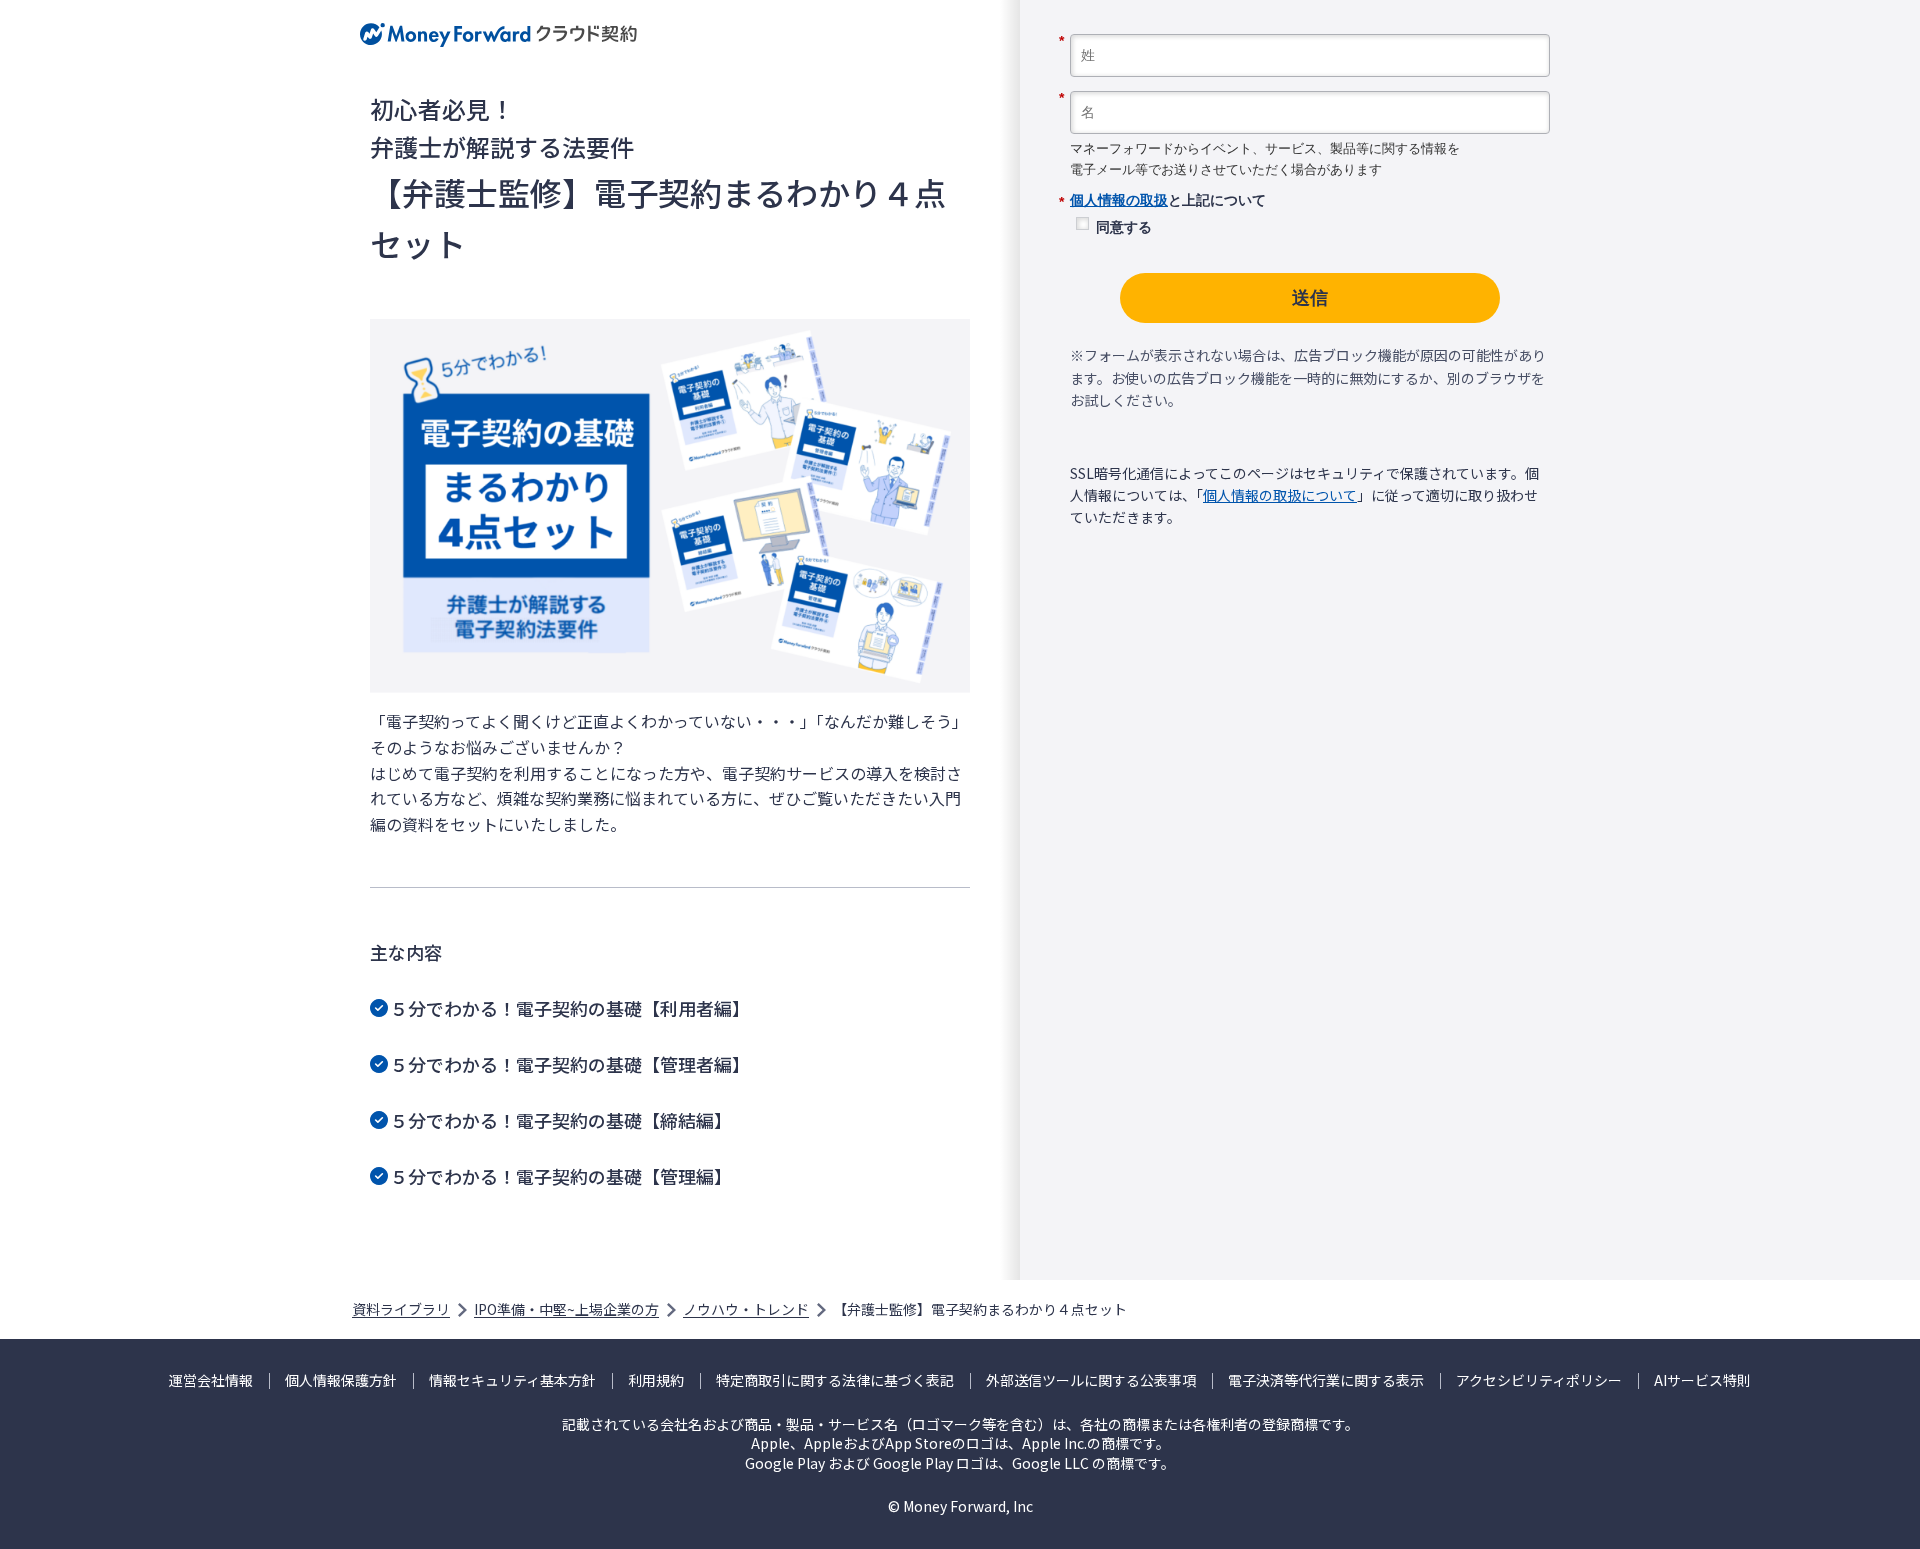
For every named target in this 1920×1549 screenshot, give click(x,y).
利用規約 (656, 1380)
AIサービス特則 (1702, 1380)
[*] (1310, 27)
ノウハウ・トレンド (746, 1309)
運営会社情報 (211, 1380)
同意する (1124, 227)
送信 (1310, 298)
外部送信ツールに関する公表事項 (1091, 1380)
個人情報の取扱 (1119, 200)
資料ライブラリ (401, 1309)
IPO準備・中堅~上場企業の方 (566, 1309)
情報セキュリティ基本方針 (512, 1380)
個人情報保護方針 (341, 1380)
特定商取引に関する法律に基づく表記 (835, 1380)
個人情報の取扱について (1280, 495)
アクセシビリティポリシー (1539, 1380)
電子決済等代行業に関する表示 (1326, 1380)
